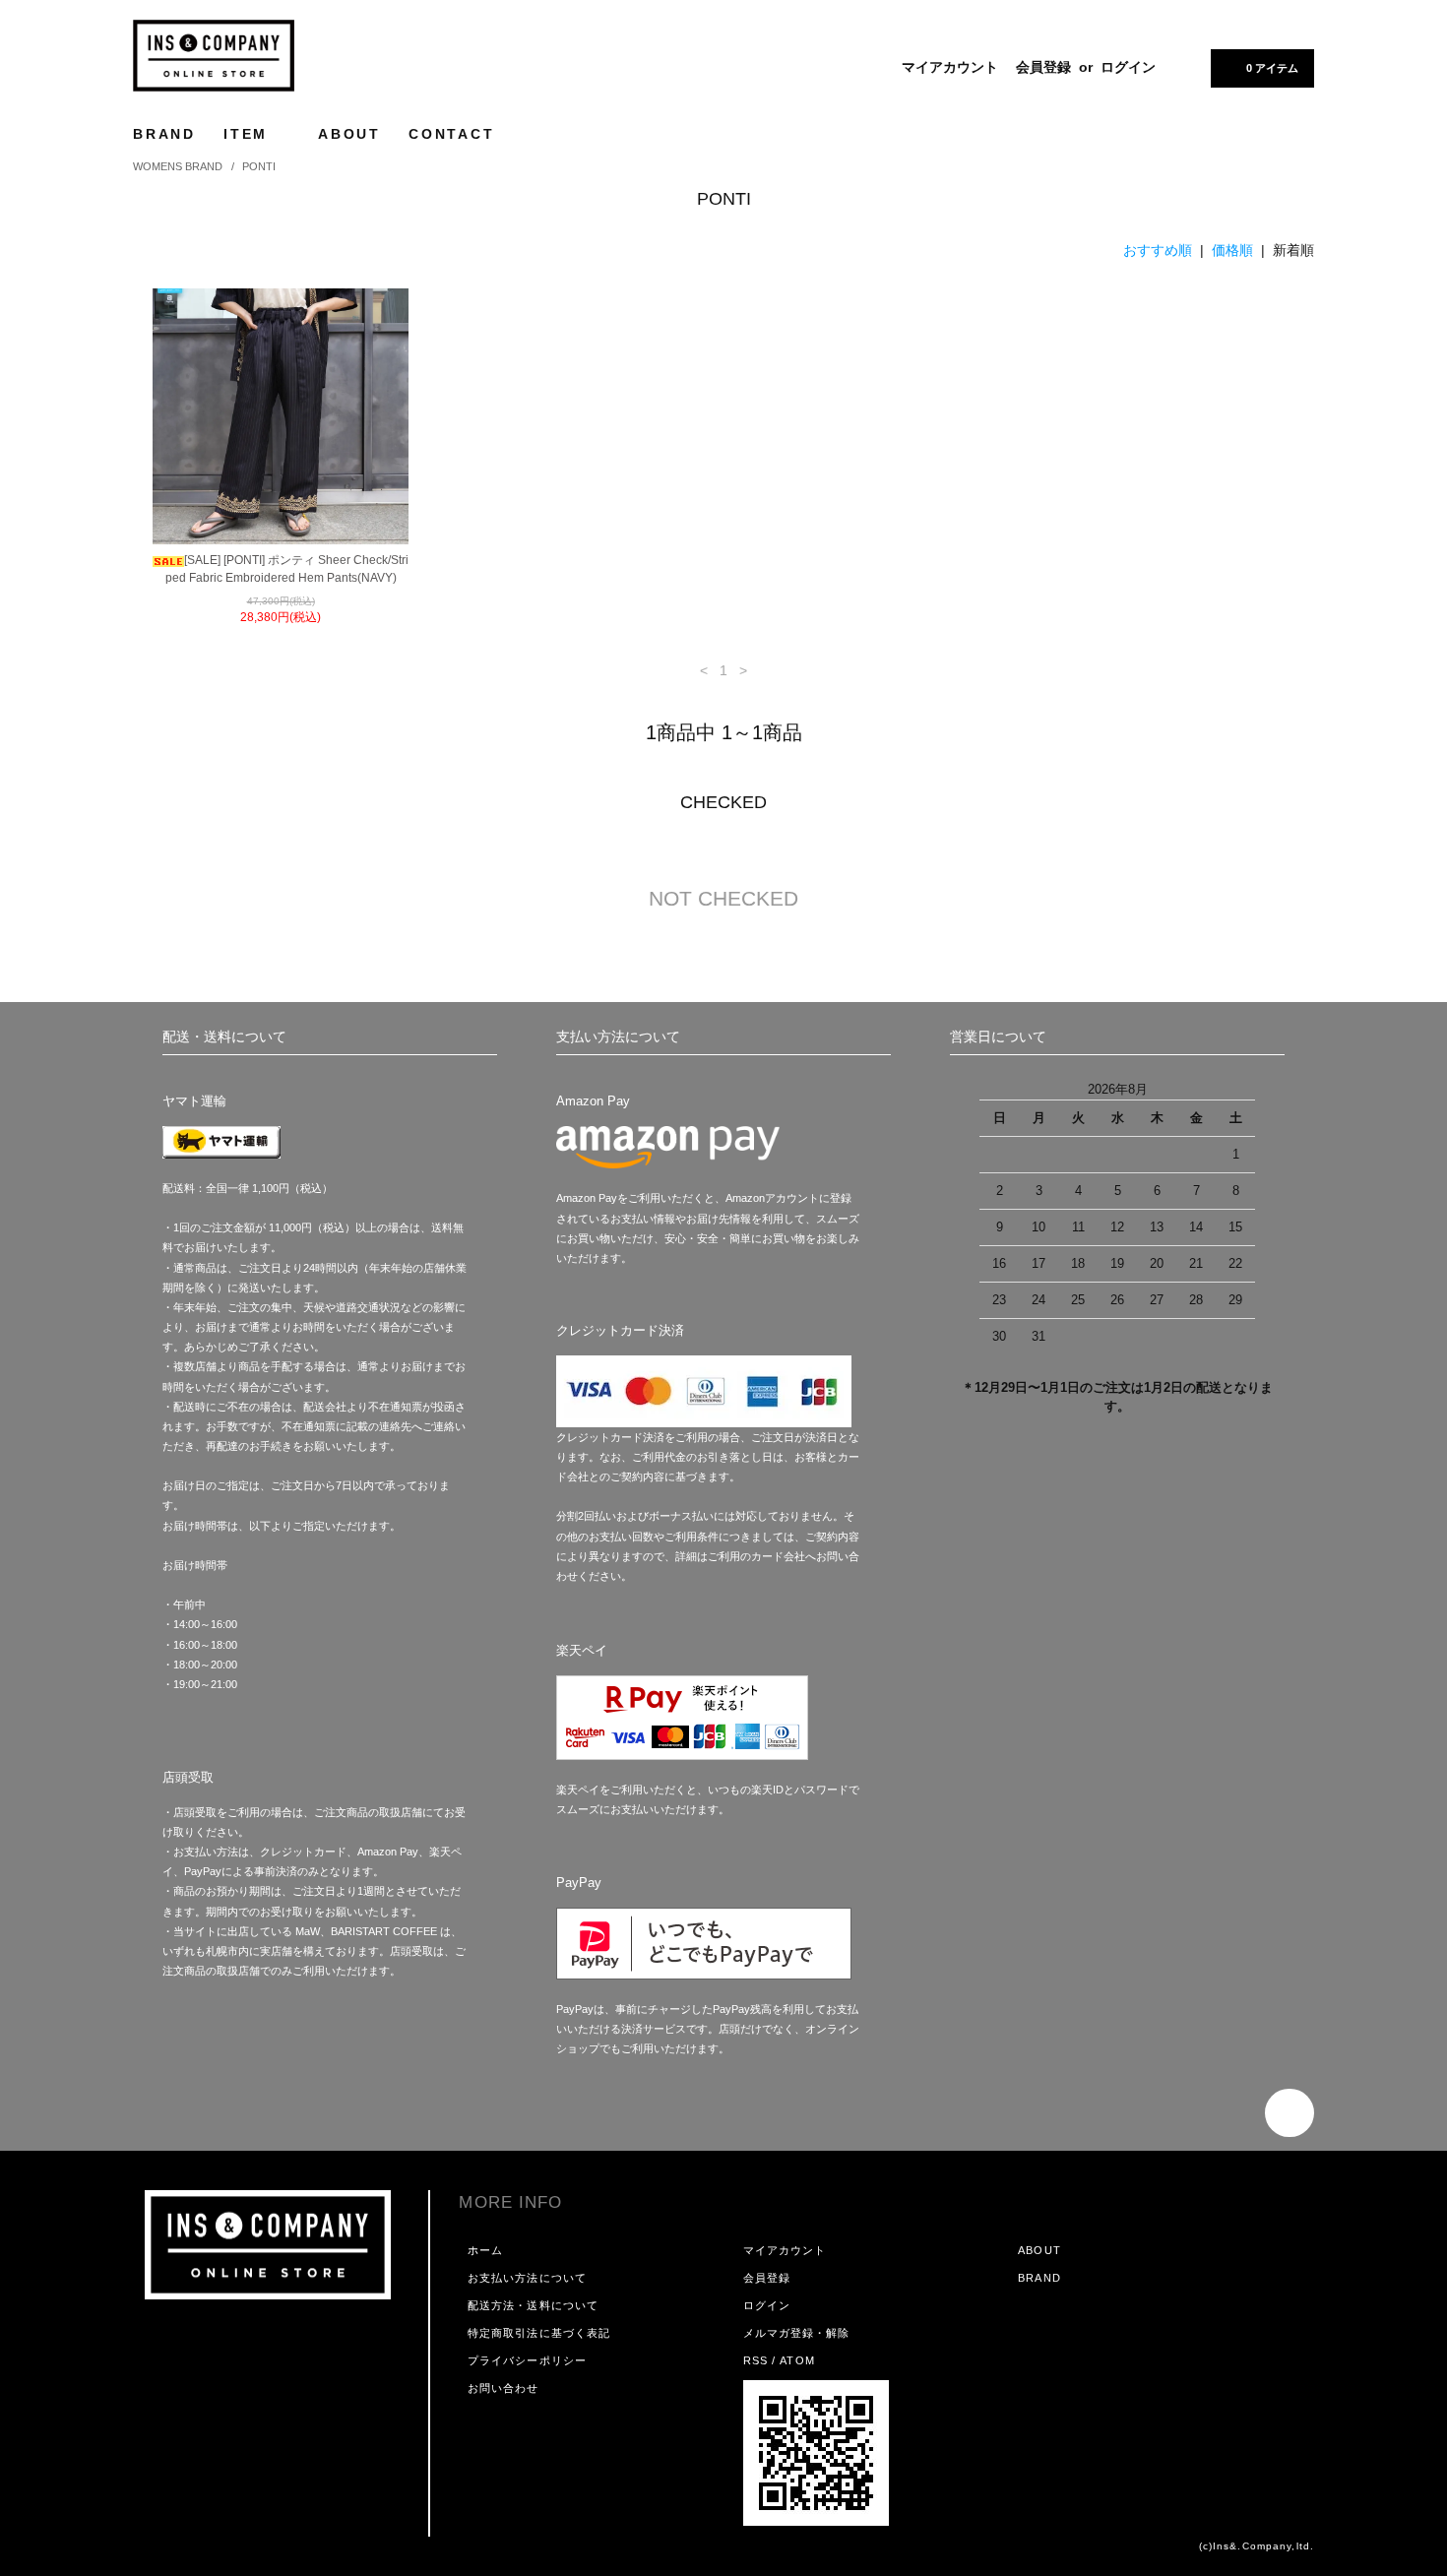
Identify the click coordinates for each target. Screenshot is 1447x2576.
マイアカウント (950, 67)
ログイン (1128, 67)
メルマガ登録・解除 (797, 2333)
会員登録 (1043, 67)
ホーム (485, 2250)
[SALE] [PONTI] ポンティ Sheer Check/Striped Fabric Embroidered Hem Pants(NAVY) (287, 569)
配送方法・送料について (533, 2305)
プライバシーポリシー (527, 2360)
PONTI (259, 166)
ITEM (249, 134)
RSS (755, 2360)
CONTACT (452, 134)
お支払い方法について (527, 2278)
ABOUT (349, 134)
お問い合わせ (503, 2388)
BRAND (164, 134)
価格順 (1232, 250)
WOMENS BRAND (178, 166)
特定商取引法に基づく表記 (539, 2333)
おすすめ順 (1158, 250)
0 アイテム (1272, 68)
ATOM (797, 2360)
